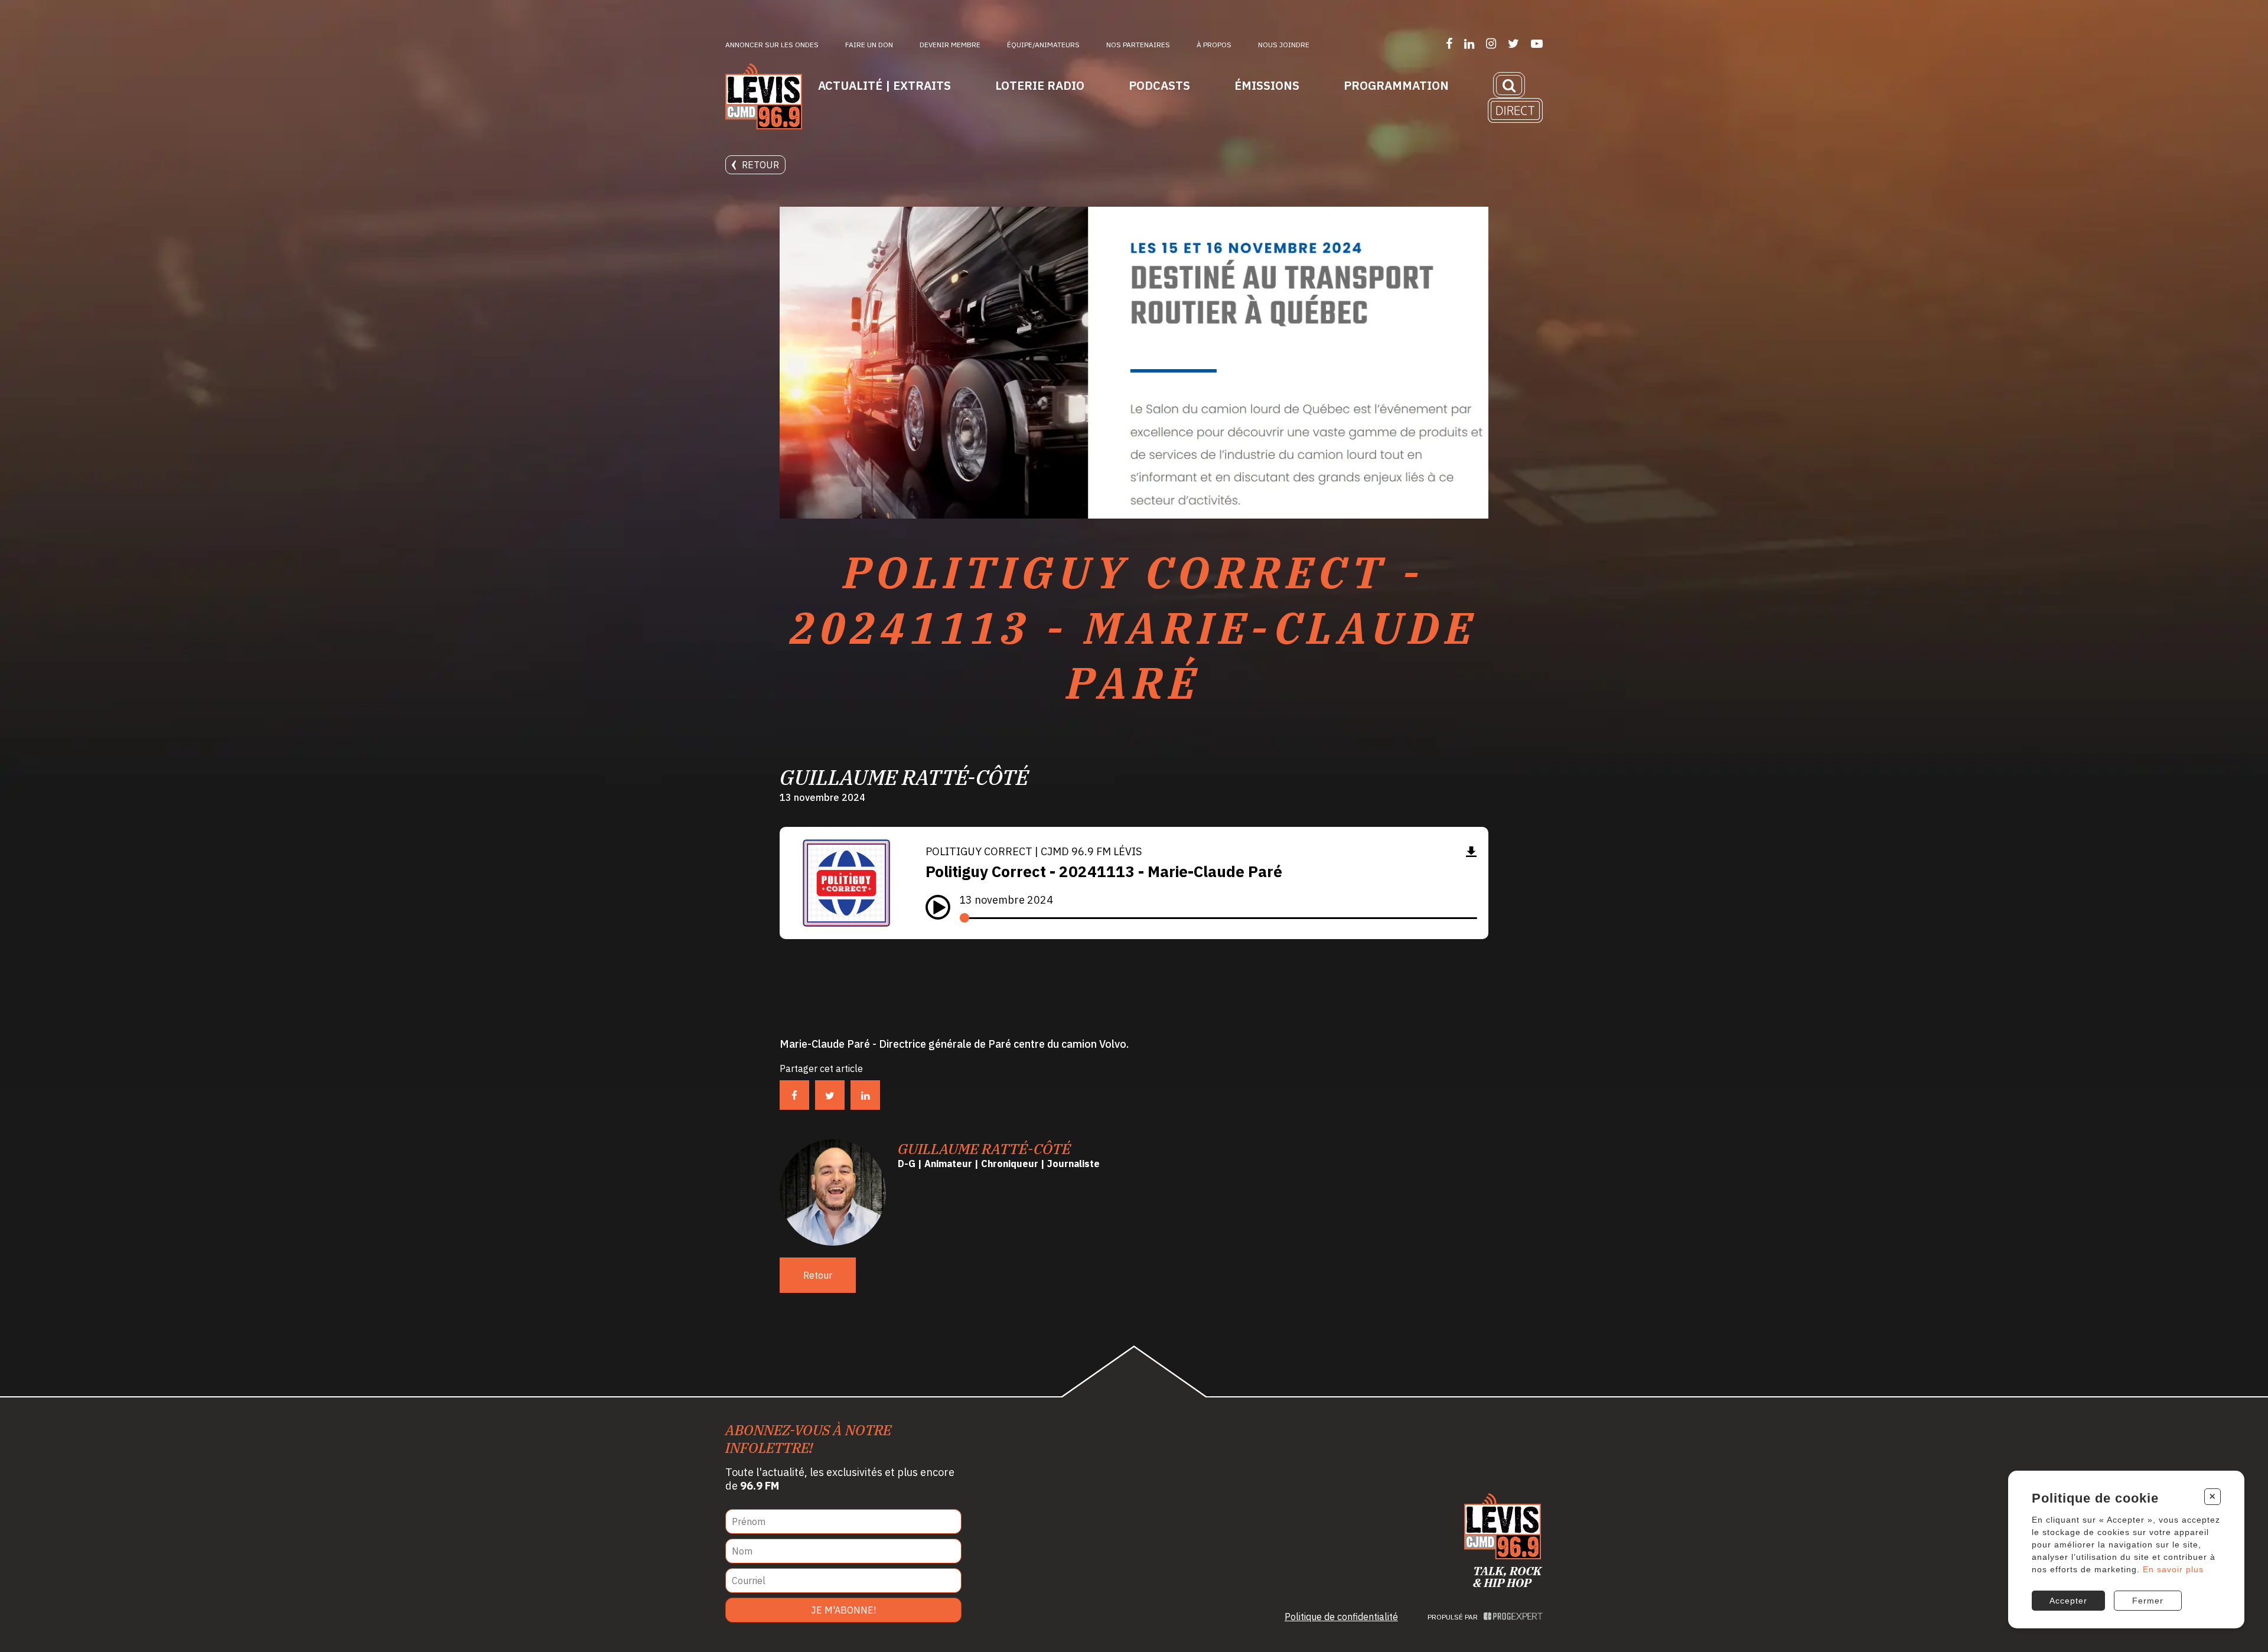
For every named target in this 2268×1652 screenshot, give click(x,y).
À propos (1214, 45)
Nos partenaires (1138, 45)
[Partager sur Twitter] (830, 1095)
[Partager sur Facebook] (794, 1095)
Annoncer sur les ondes (772, 45)
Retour (760, 165)
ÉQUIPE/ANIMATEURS (1043, 45)
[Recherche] (1509, 85)
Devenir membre (950, 45)
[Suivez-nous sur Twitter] (1513, 43)
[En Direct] (1515, 110)
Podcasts (1159, 85)
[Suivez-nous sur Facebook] (1449, 43)
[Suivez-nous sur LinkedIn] (1469, 43)
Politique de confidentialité (1341, 1617)
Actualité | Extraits (884, 85)
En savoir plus (2173, 1569)
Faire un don (869, 45)
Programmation (1396, 85)
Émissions (1267, 85)
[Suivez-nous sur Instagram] (1491, 43)
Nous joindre (1284, 45)
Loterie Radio (1040, 85)
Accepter (2068, 1601)
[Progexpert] (1513, 1617)
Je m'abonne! (843, 1610)
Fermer (2148, 1601)
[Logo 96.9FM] (764, 97)
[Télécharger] (1471, 851)
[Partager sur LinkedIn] (865, 1095)
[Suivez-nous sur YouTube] (1537, 43)
